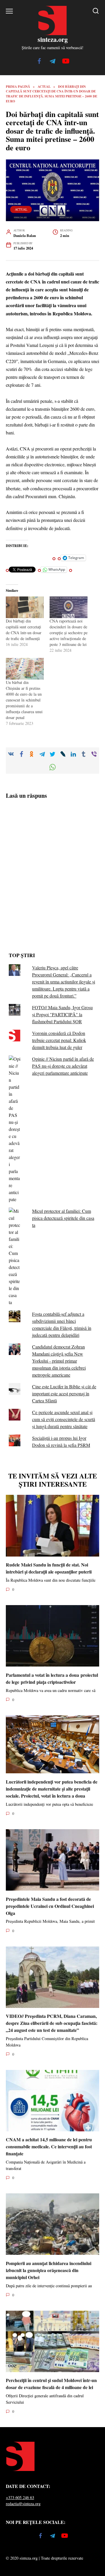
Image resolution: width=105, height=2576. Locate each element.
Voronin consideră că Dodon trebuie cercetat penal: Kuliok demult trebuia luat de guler (59, 1040)
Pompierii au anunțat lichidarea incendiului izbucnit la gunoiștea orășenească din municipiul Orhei (49, 2270)
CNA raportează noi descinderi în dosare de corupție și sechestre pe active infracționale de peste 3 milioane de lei (69, 633)
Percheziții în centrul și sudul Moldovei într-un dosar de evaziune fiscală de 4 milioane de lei (51, 2384)
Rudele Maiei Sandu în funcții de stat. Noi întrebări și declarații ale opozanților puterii (49, 1568)
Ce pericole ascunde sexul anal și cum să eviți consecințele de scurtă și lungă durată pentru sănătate (64, 1419)
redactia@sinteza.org (23, 2504)
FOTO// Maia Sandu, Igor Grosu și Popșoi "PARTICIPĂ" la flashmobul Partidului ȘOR (62, 1014)
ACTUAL (21, 209)
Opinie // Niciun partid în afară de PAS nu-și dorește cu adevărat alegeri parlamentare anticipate (63, 1066)
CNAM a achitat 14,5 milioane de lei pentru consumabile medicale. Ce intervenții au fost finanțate (49, 2146)
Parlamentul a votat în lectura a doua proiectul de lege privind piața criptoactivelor (52, 1678)
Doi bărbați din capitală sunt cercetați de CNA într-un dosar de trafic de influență (24, 630)
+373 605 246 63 (20, 2497)
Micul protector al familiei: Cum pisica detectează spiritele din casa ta (63, 1218)
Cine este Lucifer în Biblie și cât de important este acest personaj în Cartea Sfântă (64, 1393)
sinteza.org (53, 39)
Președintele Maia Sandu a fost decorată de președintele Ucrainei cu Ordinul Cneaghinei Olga (50, 1906)
